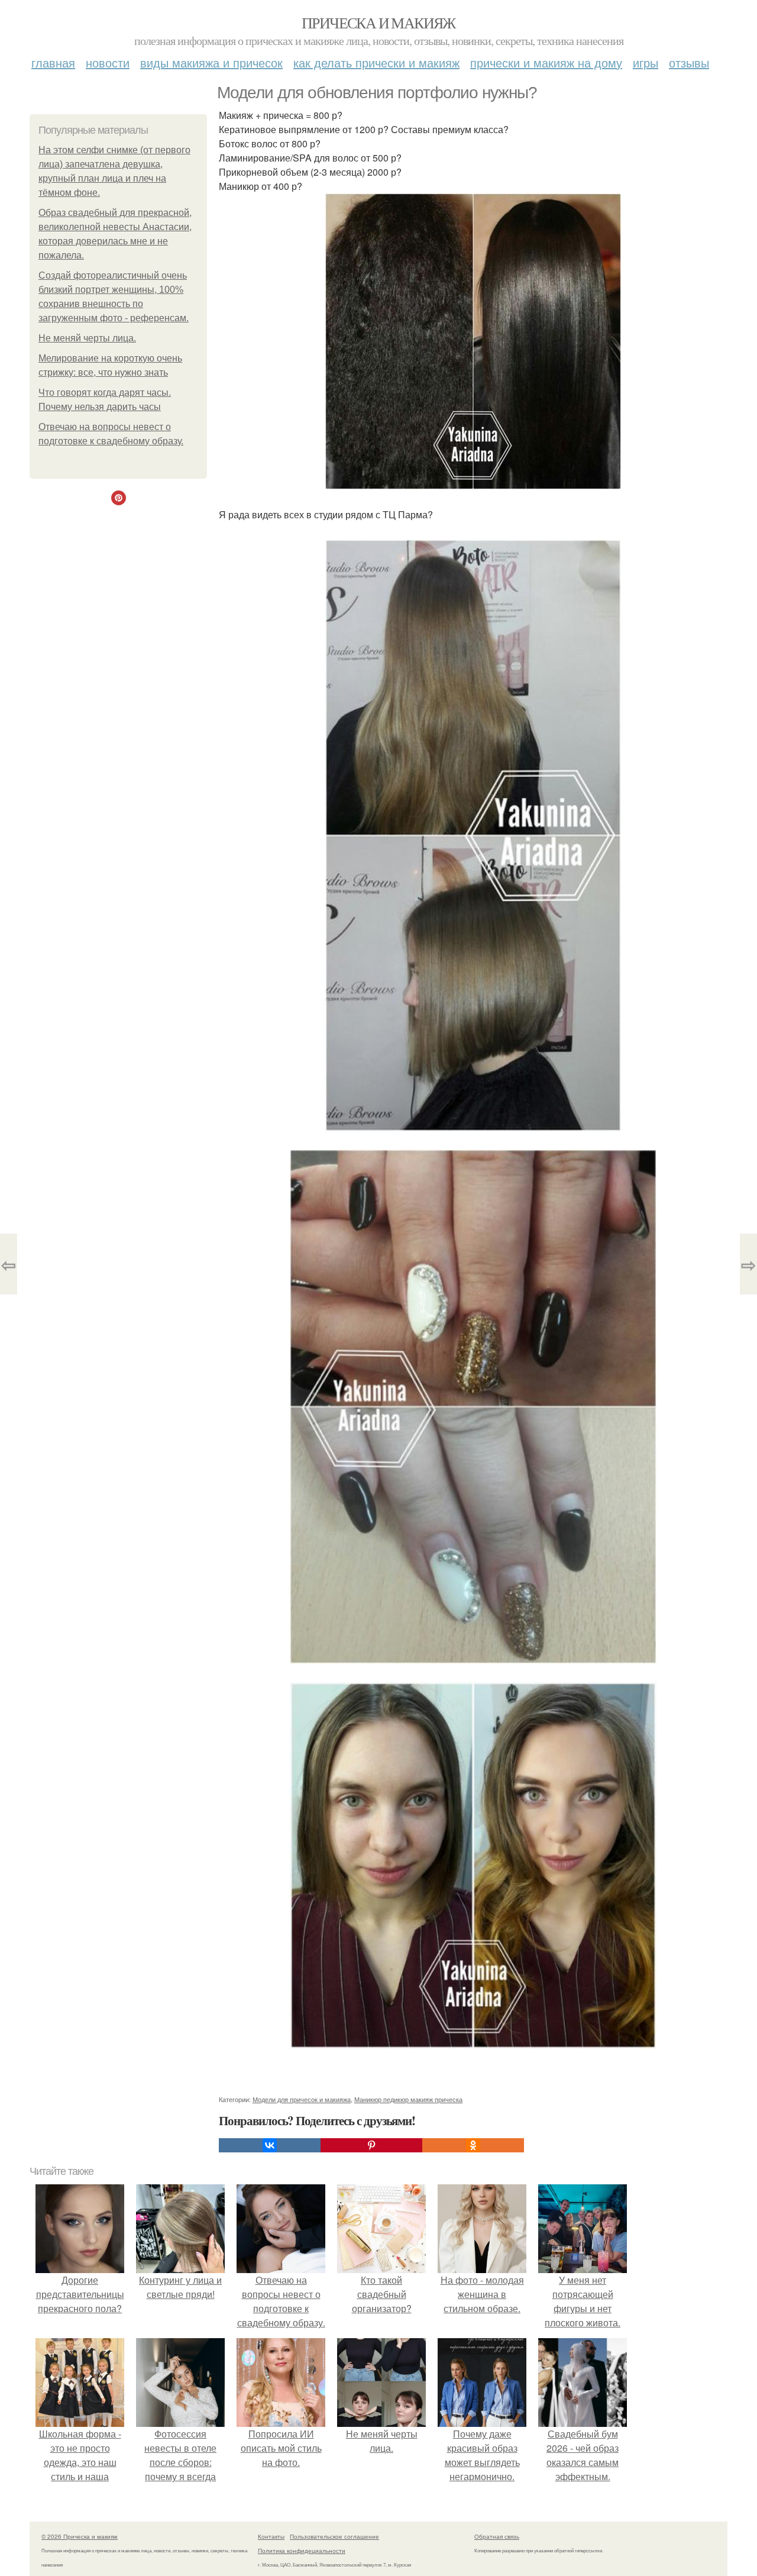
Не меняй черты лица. (87, 338)
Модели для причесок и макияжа (302, 2099)
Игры (646, 62)
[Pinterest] (371, 2145)
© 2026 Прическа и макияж (80, 2536)
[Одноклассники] (473, 2145)
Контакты (271, 2536)
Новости (108, 62)
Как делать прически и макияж (376, 62)
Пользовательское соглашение (334, 2536)
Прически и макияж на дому (546, 62)
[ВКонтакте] (270, 2145)
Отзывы (689, 62)
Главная (53, 62)
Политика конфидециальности (302, 2551)
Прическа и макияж (378, 22)
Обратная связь (497, 2536)
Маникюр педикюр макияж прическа (408, 2099)
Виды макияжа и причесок (211, 62)
